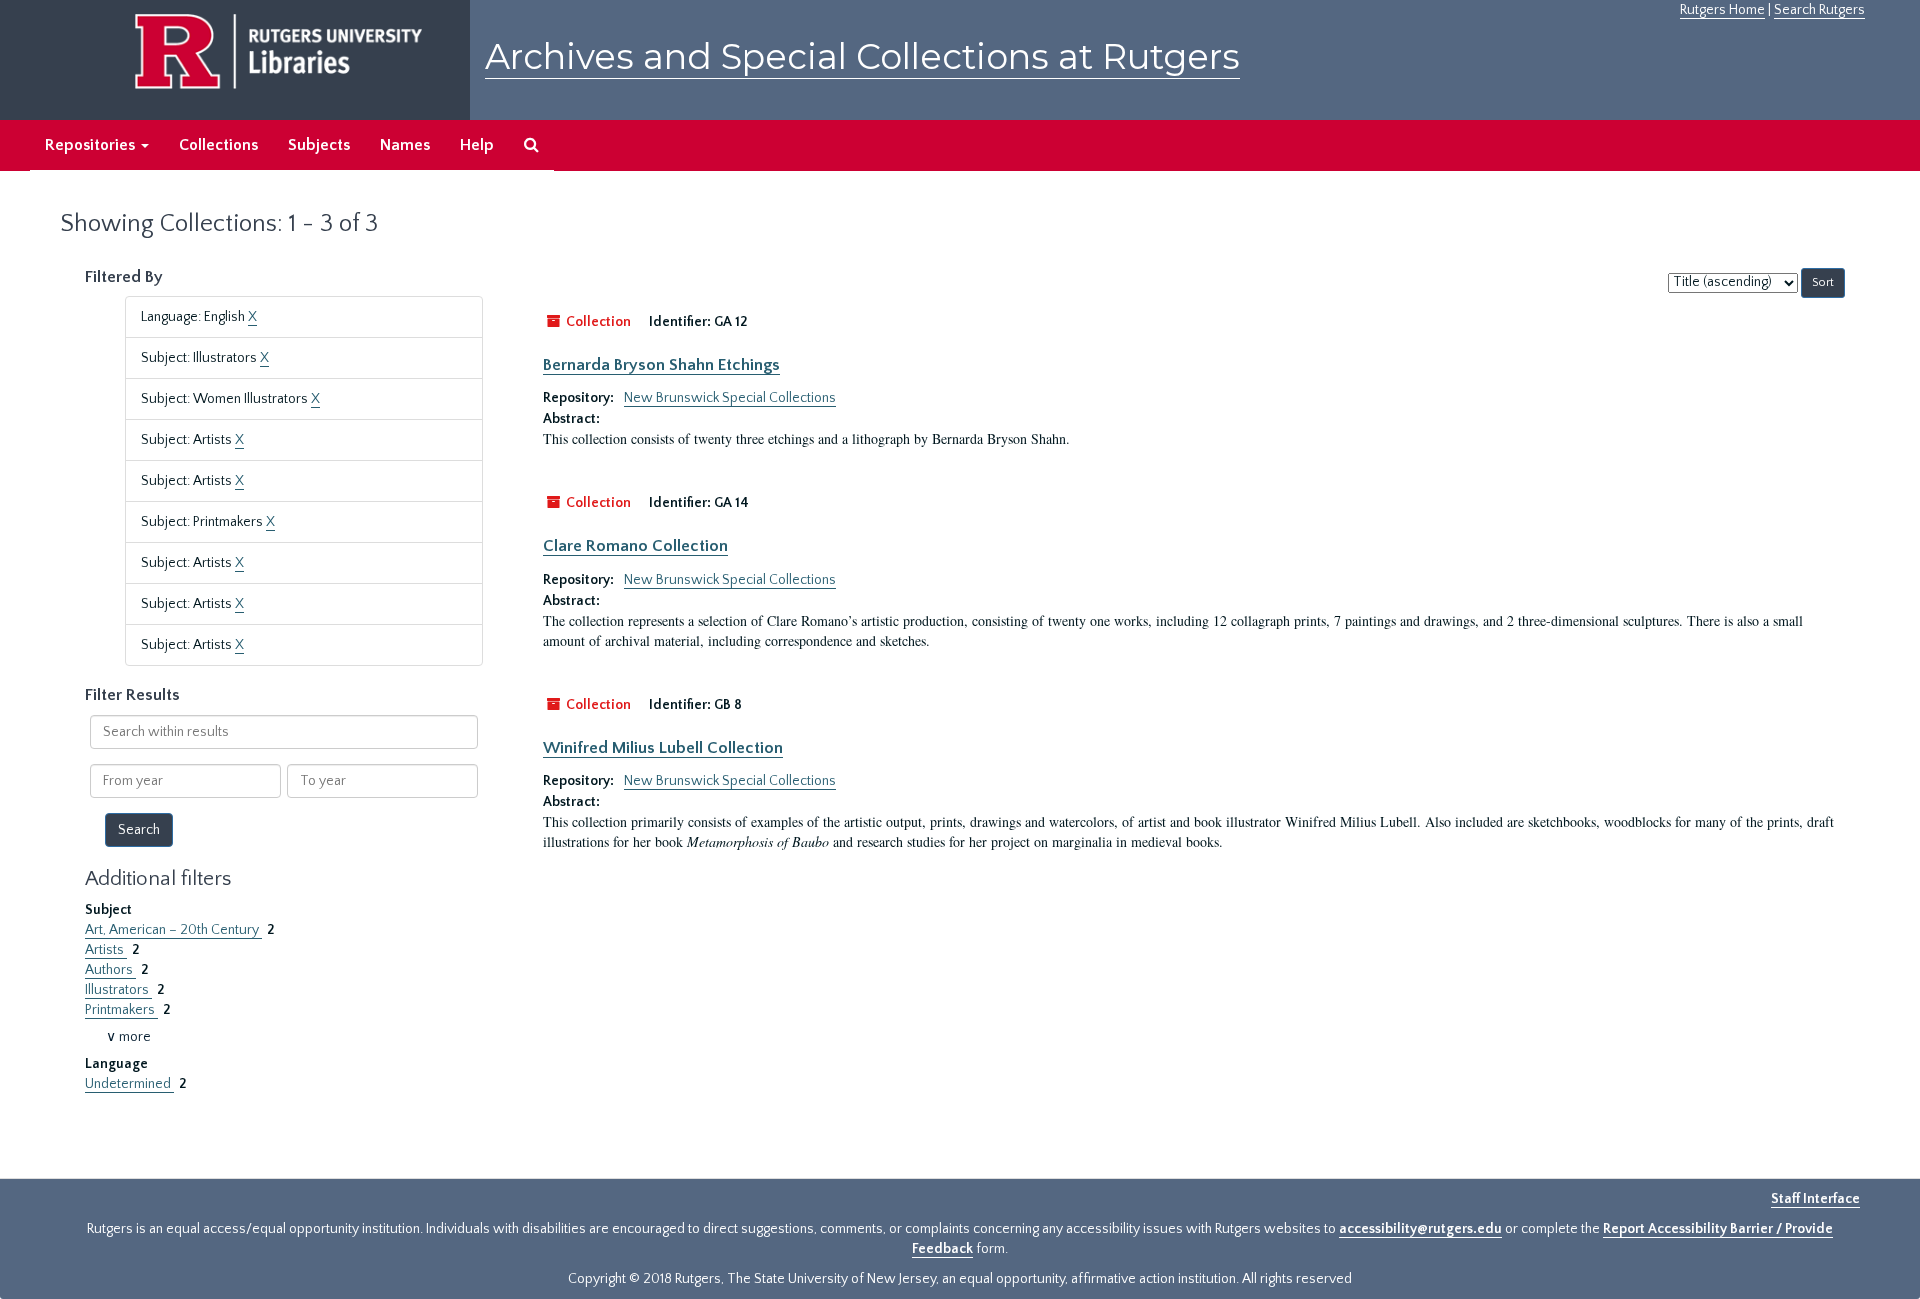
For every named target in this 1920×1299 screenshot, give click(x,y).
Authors (110, 970)
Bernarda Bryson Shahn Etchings (661, 365)
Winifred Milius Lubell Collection (663, 748)
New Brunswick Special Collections (730, 398)
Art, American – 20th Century (173, 930)
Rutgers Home (1722, 10)
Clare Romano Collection (635, 546)
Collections (218, 145)
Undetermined (129, 1084)
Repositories (92, 145)
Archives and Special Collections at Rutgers (862, 56)
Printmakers (121, 1010)
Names (405, 145)
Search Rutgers (1819, 10)
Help (477, 145)
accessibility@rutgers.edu (1420, 1229)
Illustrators (118, 990)
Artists (106, 950)
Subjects (319, 145)
